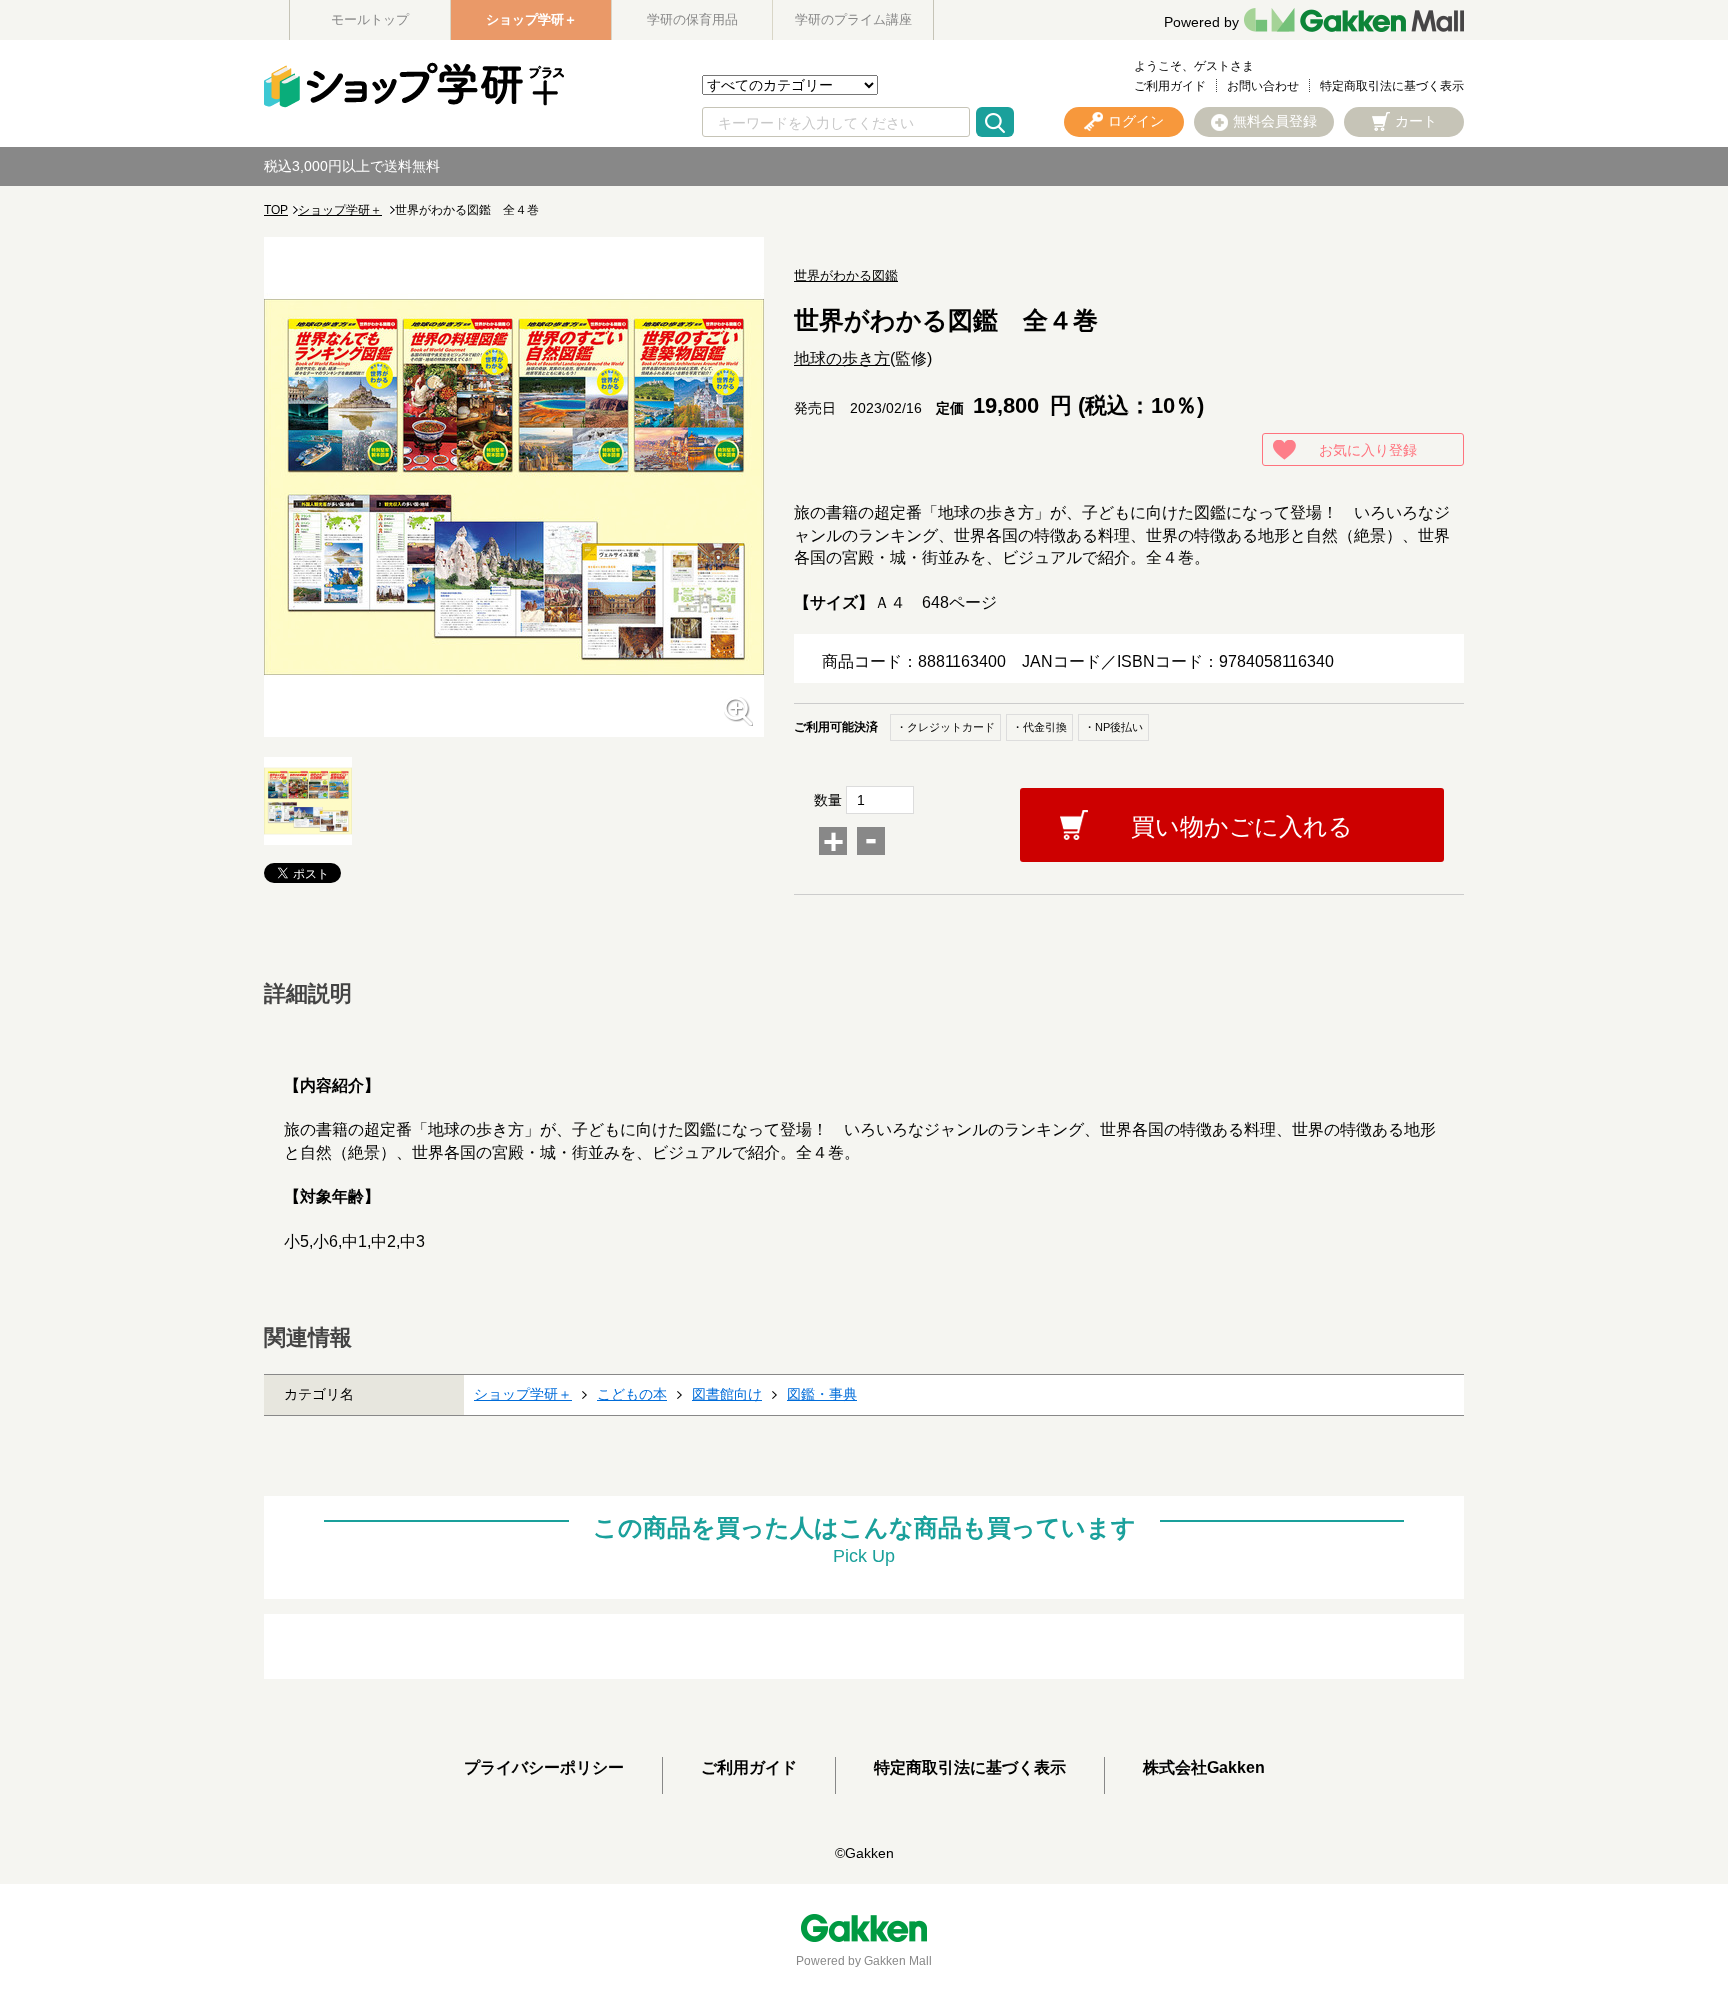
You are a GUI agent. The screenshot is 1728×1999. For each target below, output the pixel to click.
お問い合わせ (1263, 86)
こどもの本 (632, 1394)
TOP (276, 210)
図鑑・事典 (822, 1394)
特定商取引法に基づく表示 (1392, 86)
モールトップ (370, 19)
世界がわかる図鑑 (846, 275)
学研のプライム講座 (853, 19)
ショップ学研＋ (531, 19)
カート (1416, 121)
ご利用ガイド (1170, 86)
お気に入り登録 (1368, 450)
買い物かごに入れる (1242, 826)
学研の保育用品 (692, 19)
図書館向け (727, 1394)
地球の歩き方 (842, 358)
